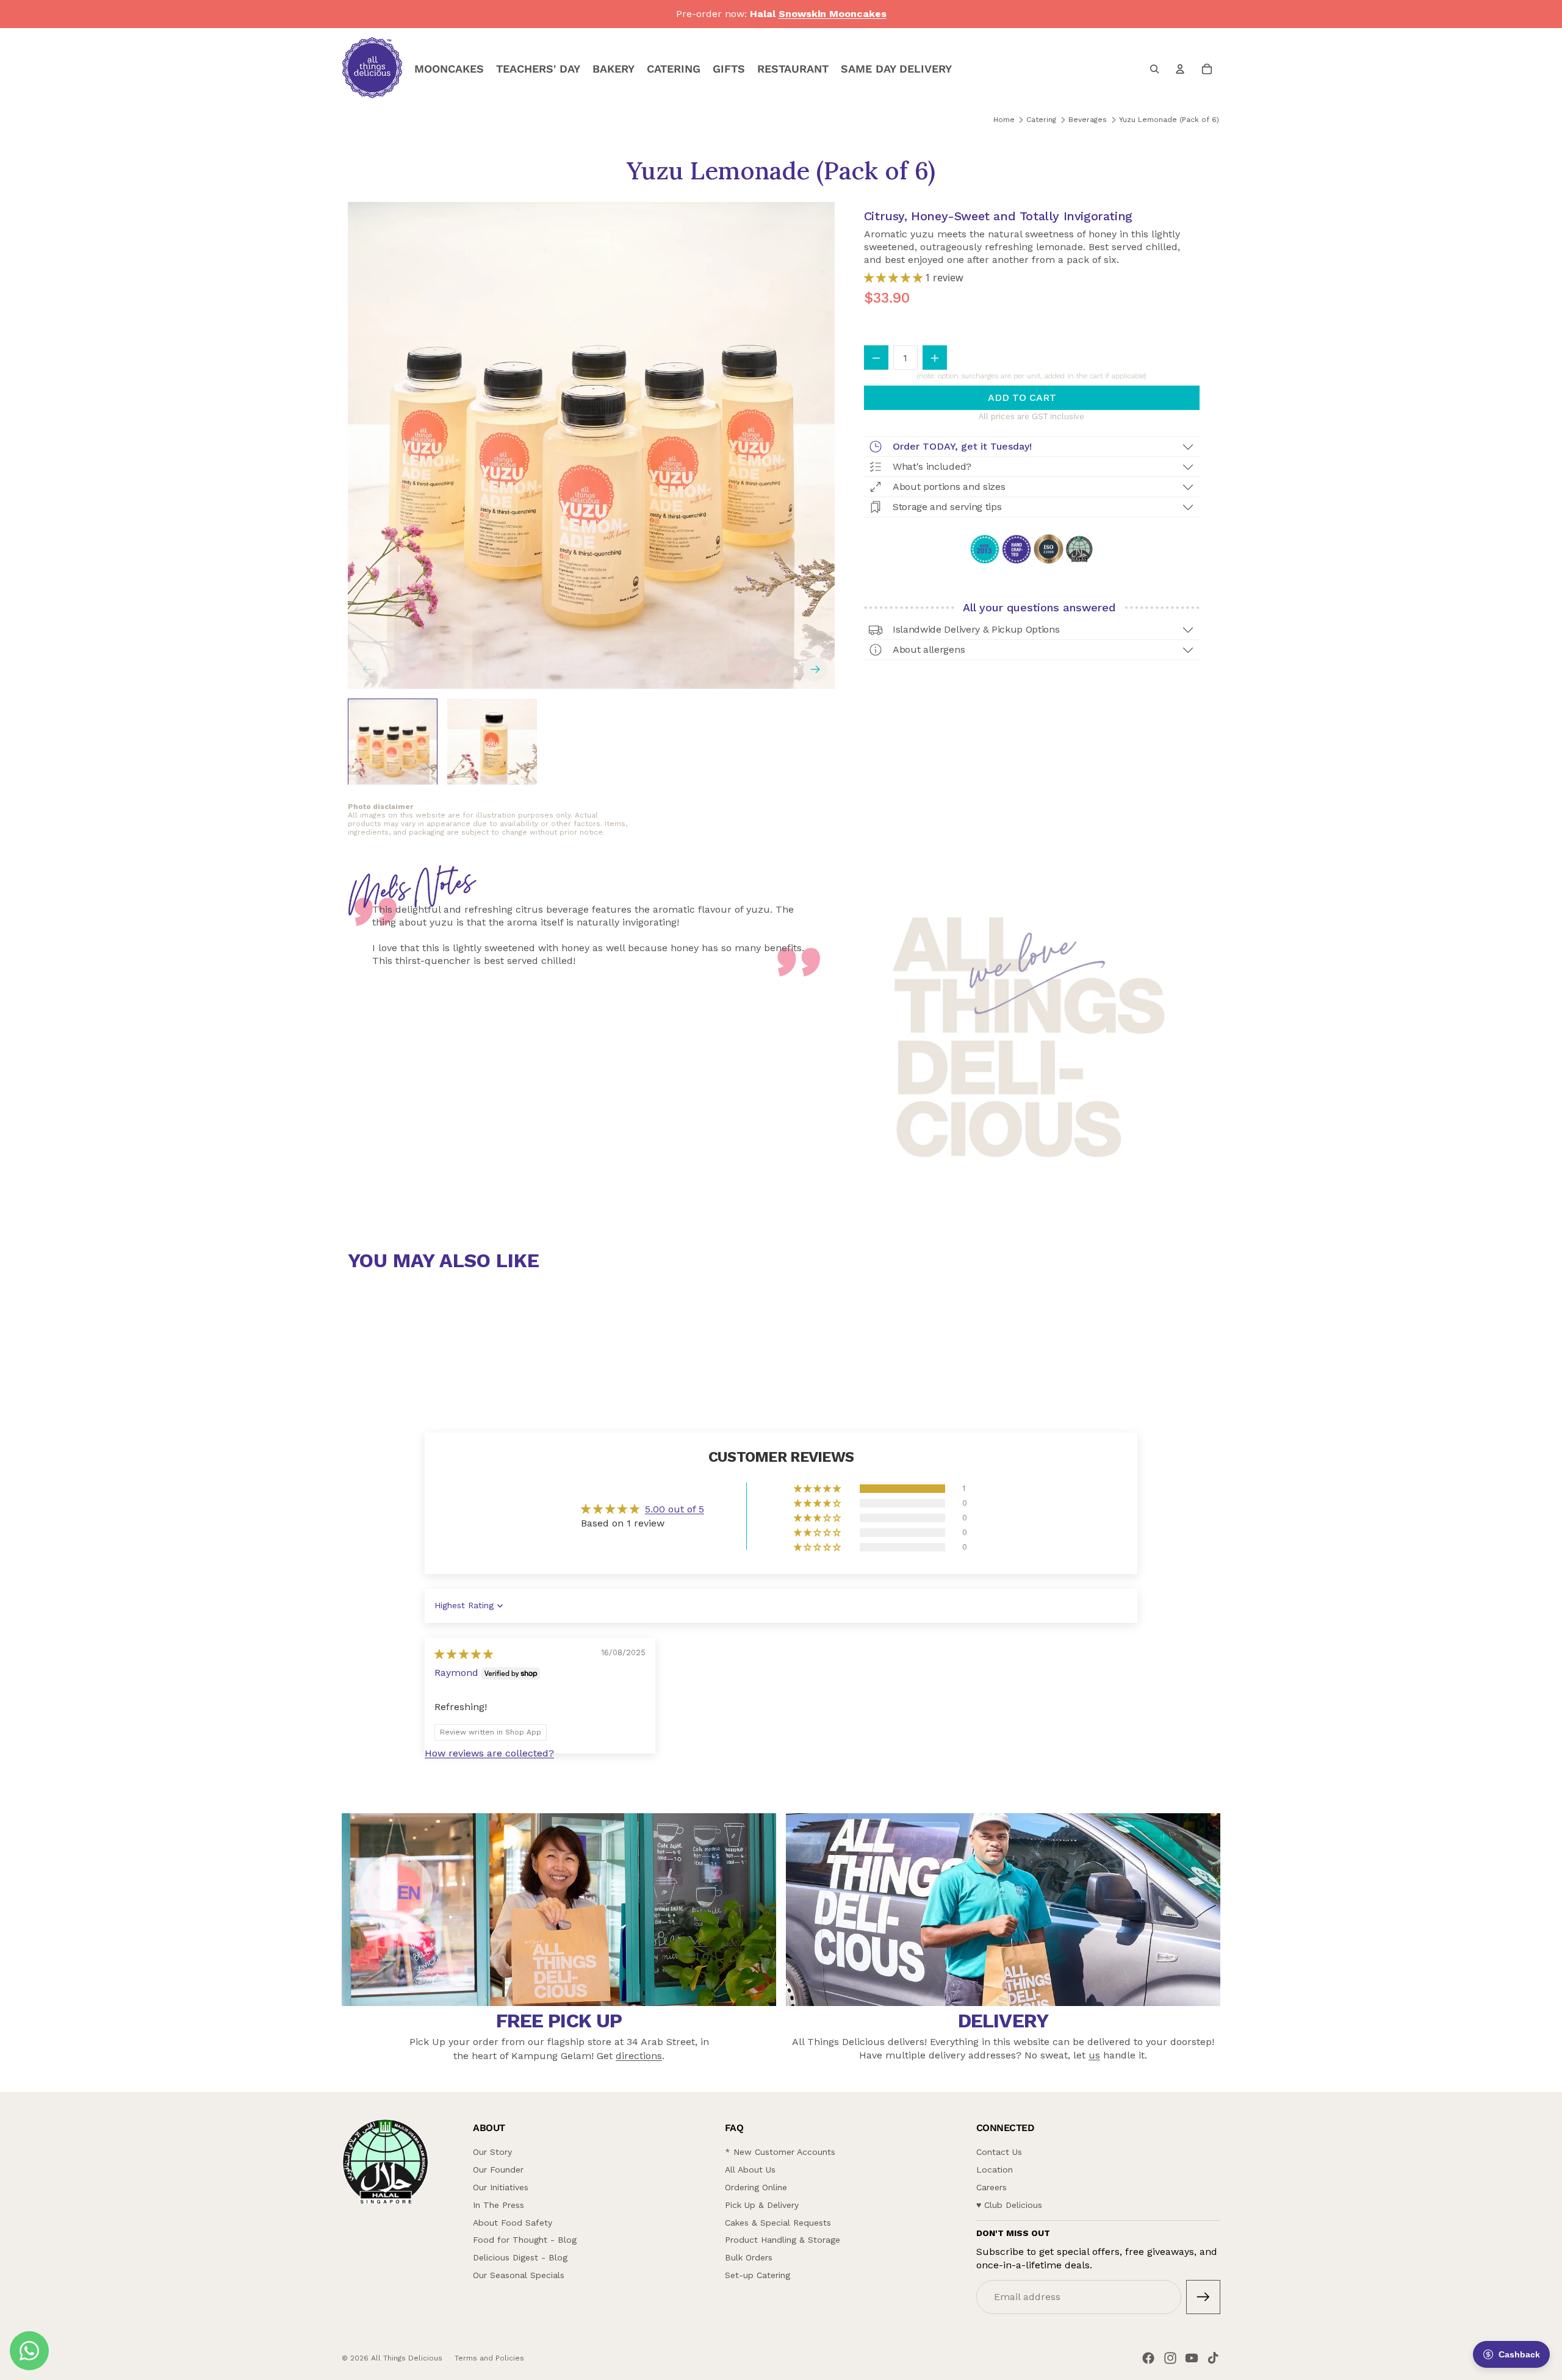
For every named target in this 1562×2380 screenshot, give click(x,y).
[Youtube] (1192, 2358)
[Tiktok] (1213, 2358)
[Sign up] (1203, 2297)
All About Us (750, 2170)
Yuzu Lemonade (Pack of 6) (1169, 120)
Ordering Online (756, 2187)
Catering (1041, 120)
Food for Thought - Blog (525, 2240)
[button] (894, 278)
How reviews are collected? (489, 1753)
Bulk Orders (749, 2257)
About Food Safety (513, 2223)
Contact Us (999, 2152)
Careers (992, 2187)
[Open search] (1154, 69)
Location (995, 2170)
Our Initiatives (501, 2187)
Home (1004, 120)
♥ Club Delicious (1009, 2205)
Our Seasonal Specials (519, 2275)
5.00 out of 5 (675, 1509)
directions (639, 2056)
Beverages (1088, 120)
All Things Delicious (407, 2358)
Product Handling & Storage (783, 2240)
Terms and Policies (489, 2358)
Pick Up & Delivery (762, 2205)
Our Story (492, 2152)
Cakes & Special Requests (778, 2223)
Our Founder (498, 2170)
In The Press (498, 2205)
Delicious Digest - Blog (520, 2257)
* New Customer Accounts (780, 2152)
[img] (464, 1654)
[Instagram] (1170, 2358)
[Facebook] (1148, 2358)
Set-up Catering (758, 2275)
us (1094, 2055)
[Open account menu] (1180, 69)
